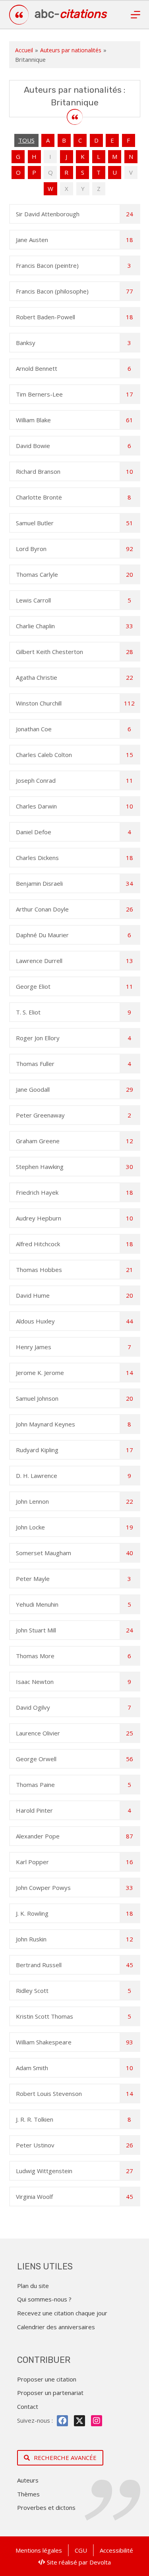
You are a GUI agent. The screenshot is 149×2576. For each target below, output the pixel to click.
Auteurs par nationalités (71, 50)
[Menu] (135, 15)
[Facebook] (62, 2421)
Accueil (24, 50)
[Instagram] (97, 2421)
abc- (71, 14)
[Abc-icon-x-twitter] (79, 2421)
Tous (26, 140)
